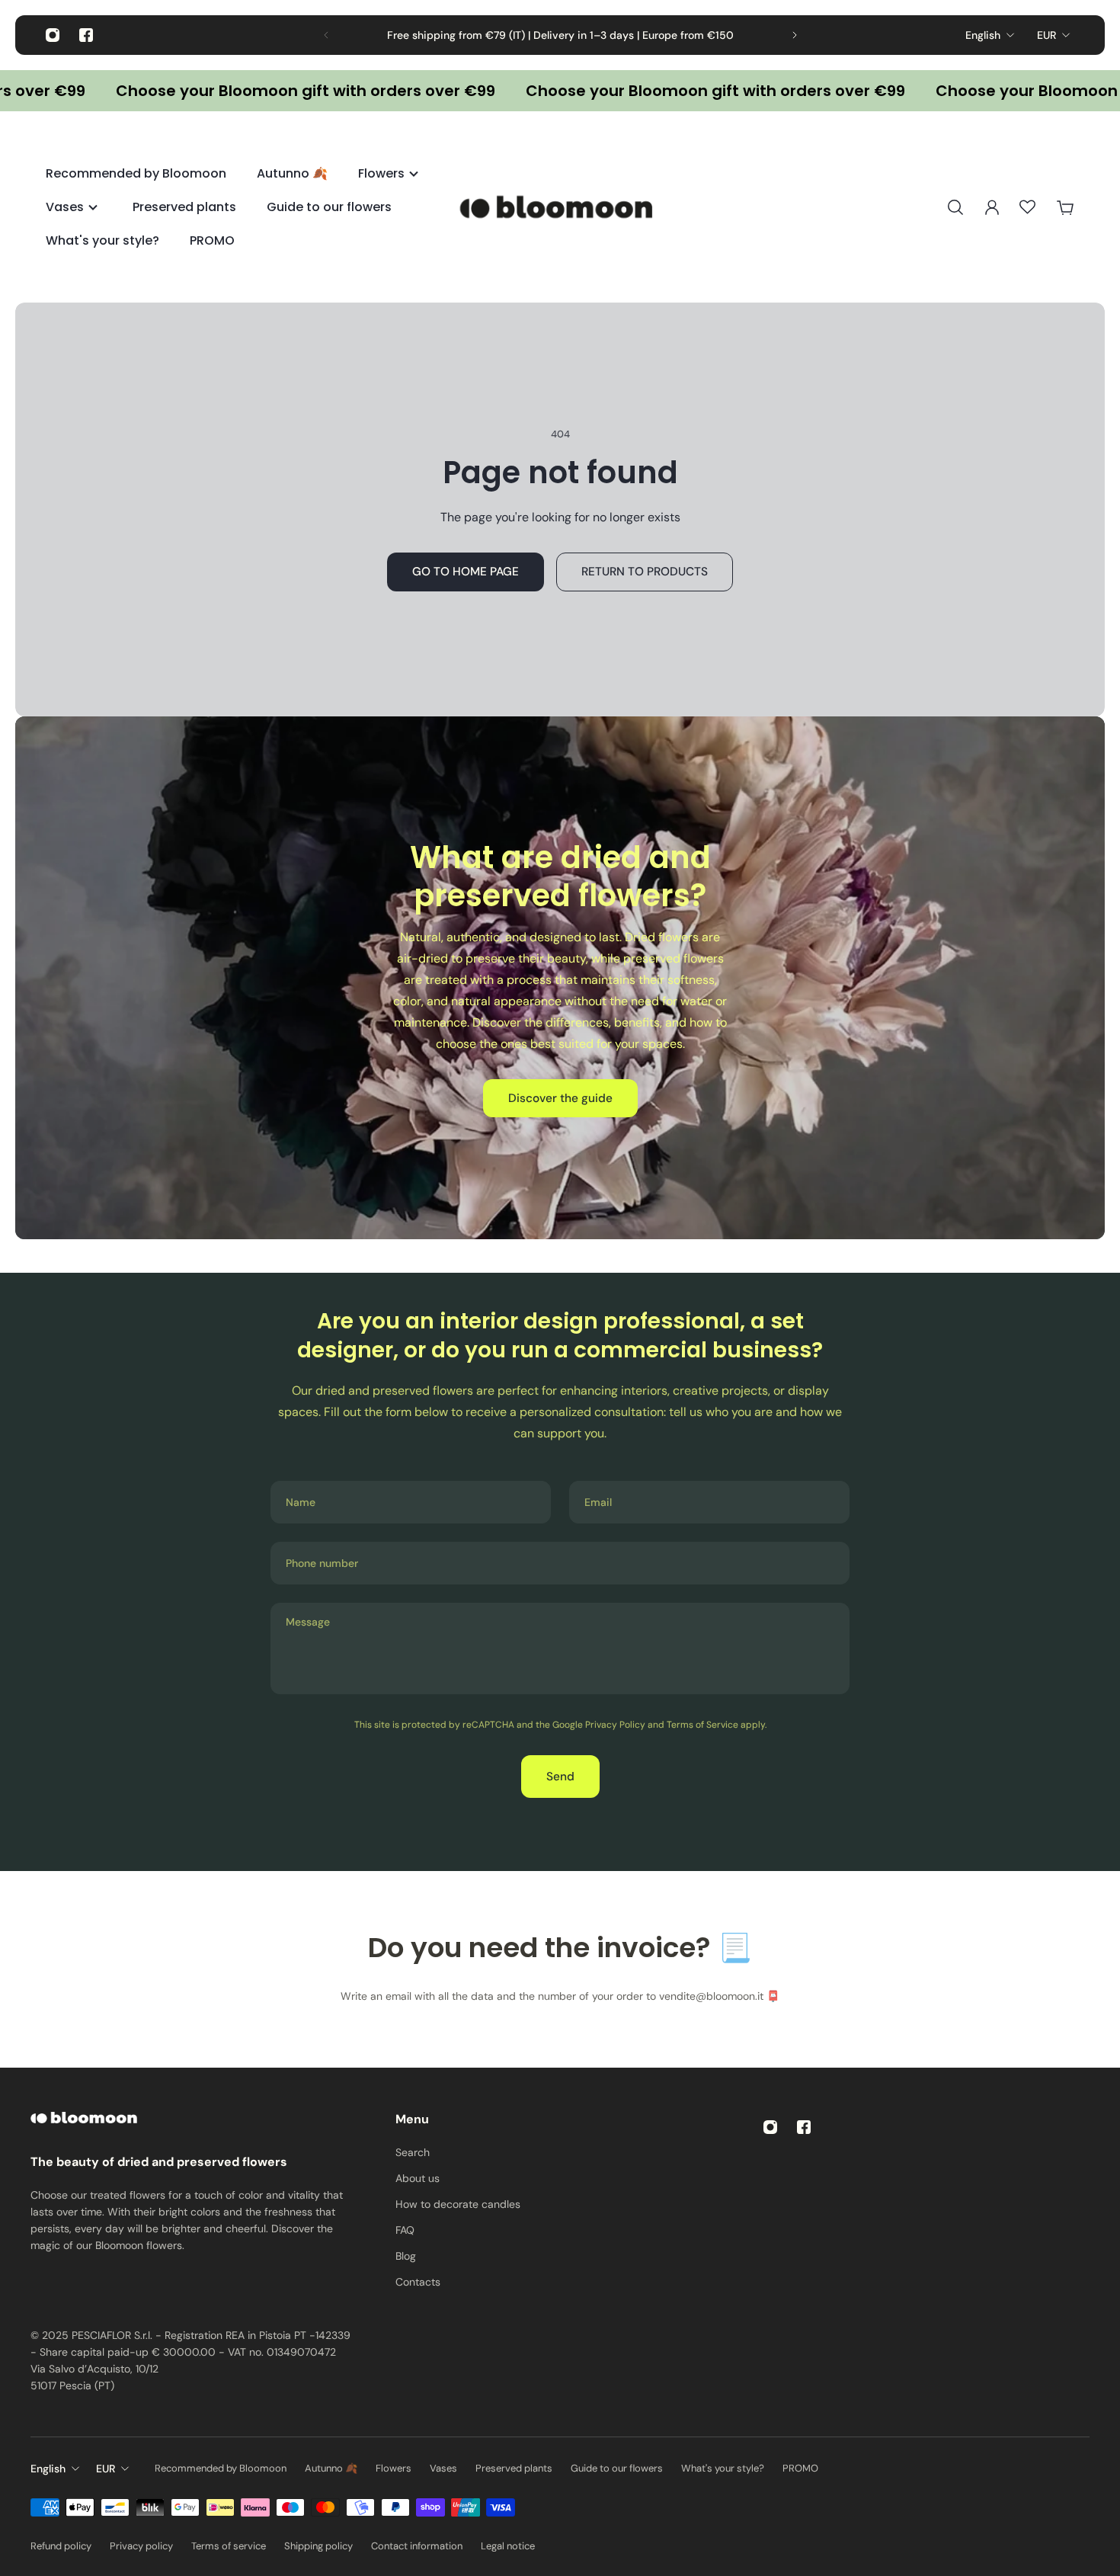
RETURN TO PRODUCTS (645, 572)
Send (560, 1777)
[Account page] (992, 207)
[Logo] (560, 207)
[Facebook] (86, 35)
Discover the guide (560, 1098)
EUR (1046, 35)
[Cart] (1065, 207)
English (983, 35)
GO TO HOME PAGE (466, 572)
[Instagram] (53, 35)
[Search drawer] (955, 207)
